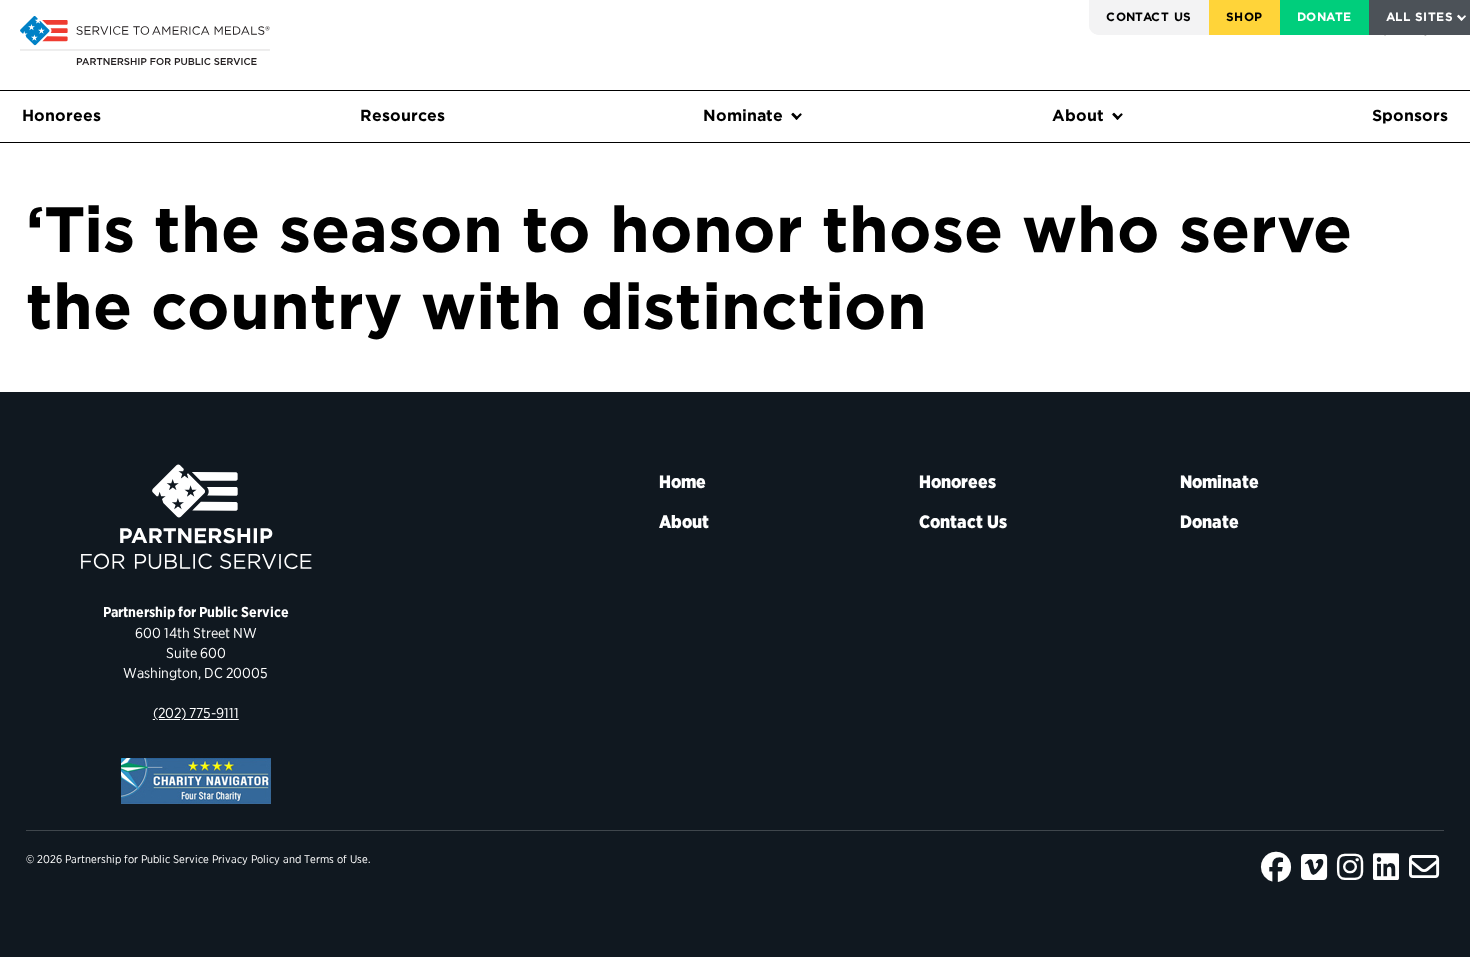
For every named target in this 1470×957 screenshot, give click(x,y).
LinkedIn (1386, 867)
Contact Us (1149, 16)
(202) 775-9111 (196, 712)
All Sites (1419, 16)
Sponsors (1410, 115)
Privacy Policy (246, 859)
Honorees (61, 115)
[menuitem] (1149, 17)
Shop (1244, 16)
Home (682, 481)
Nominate (743, 115)
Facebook (1276, 867)
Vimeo (1314, 867)
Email (1424, 867)
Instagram (1350, 867)
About (1078, 115)
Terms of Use (336, 859)
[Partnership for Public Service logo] (196, 517)
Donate (1324, 16)
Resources (402, 115)
